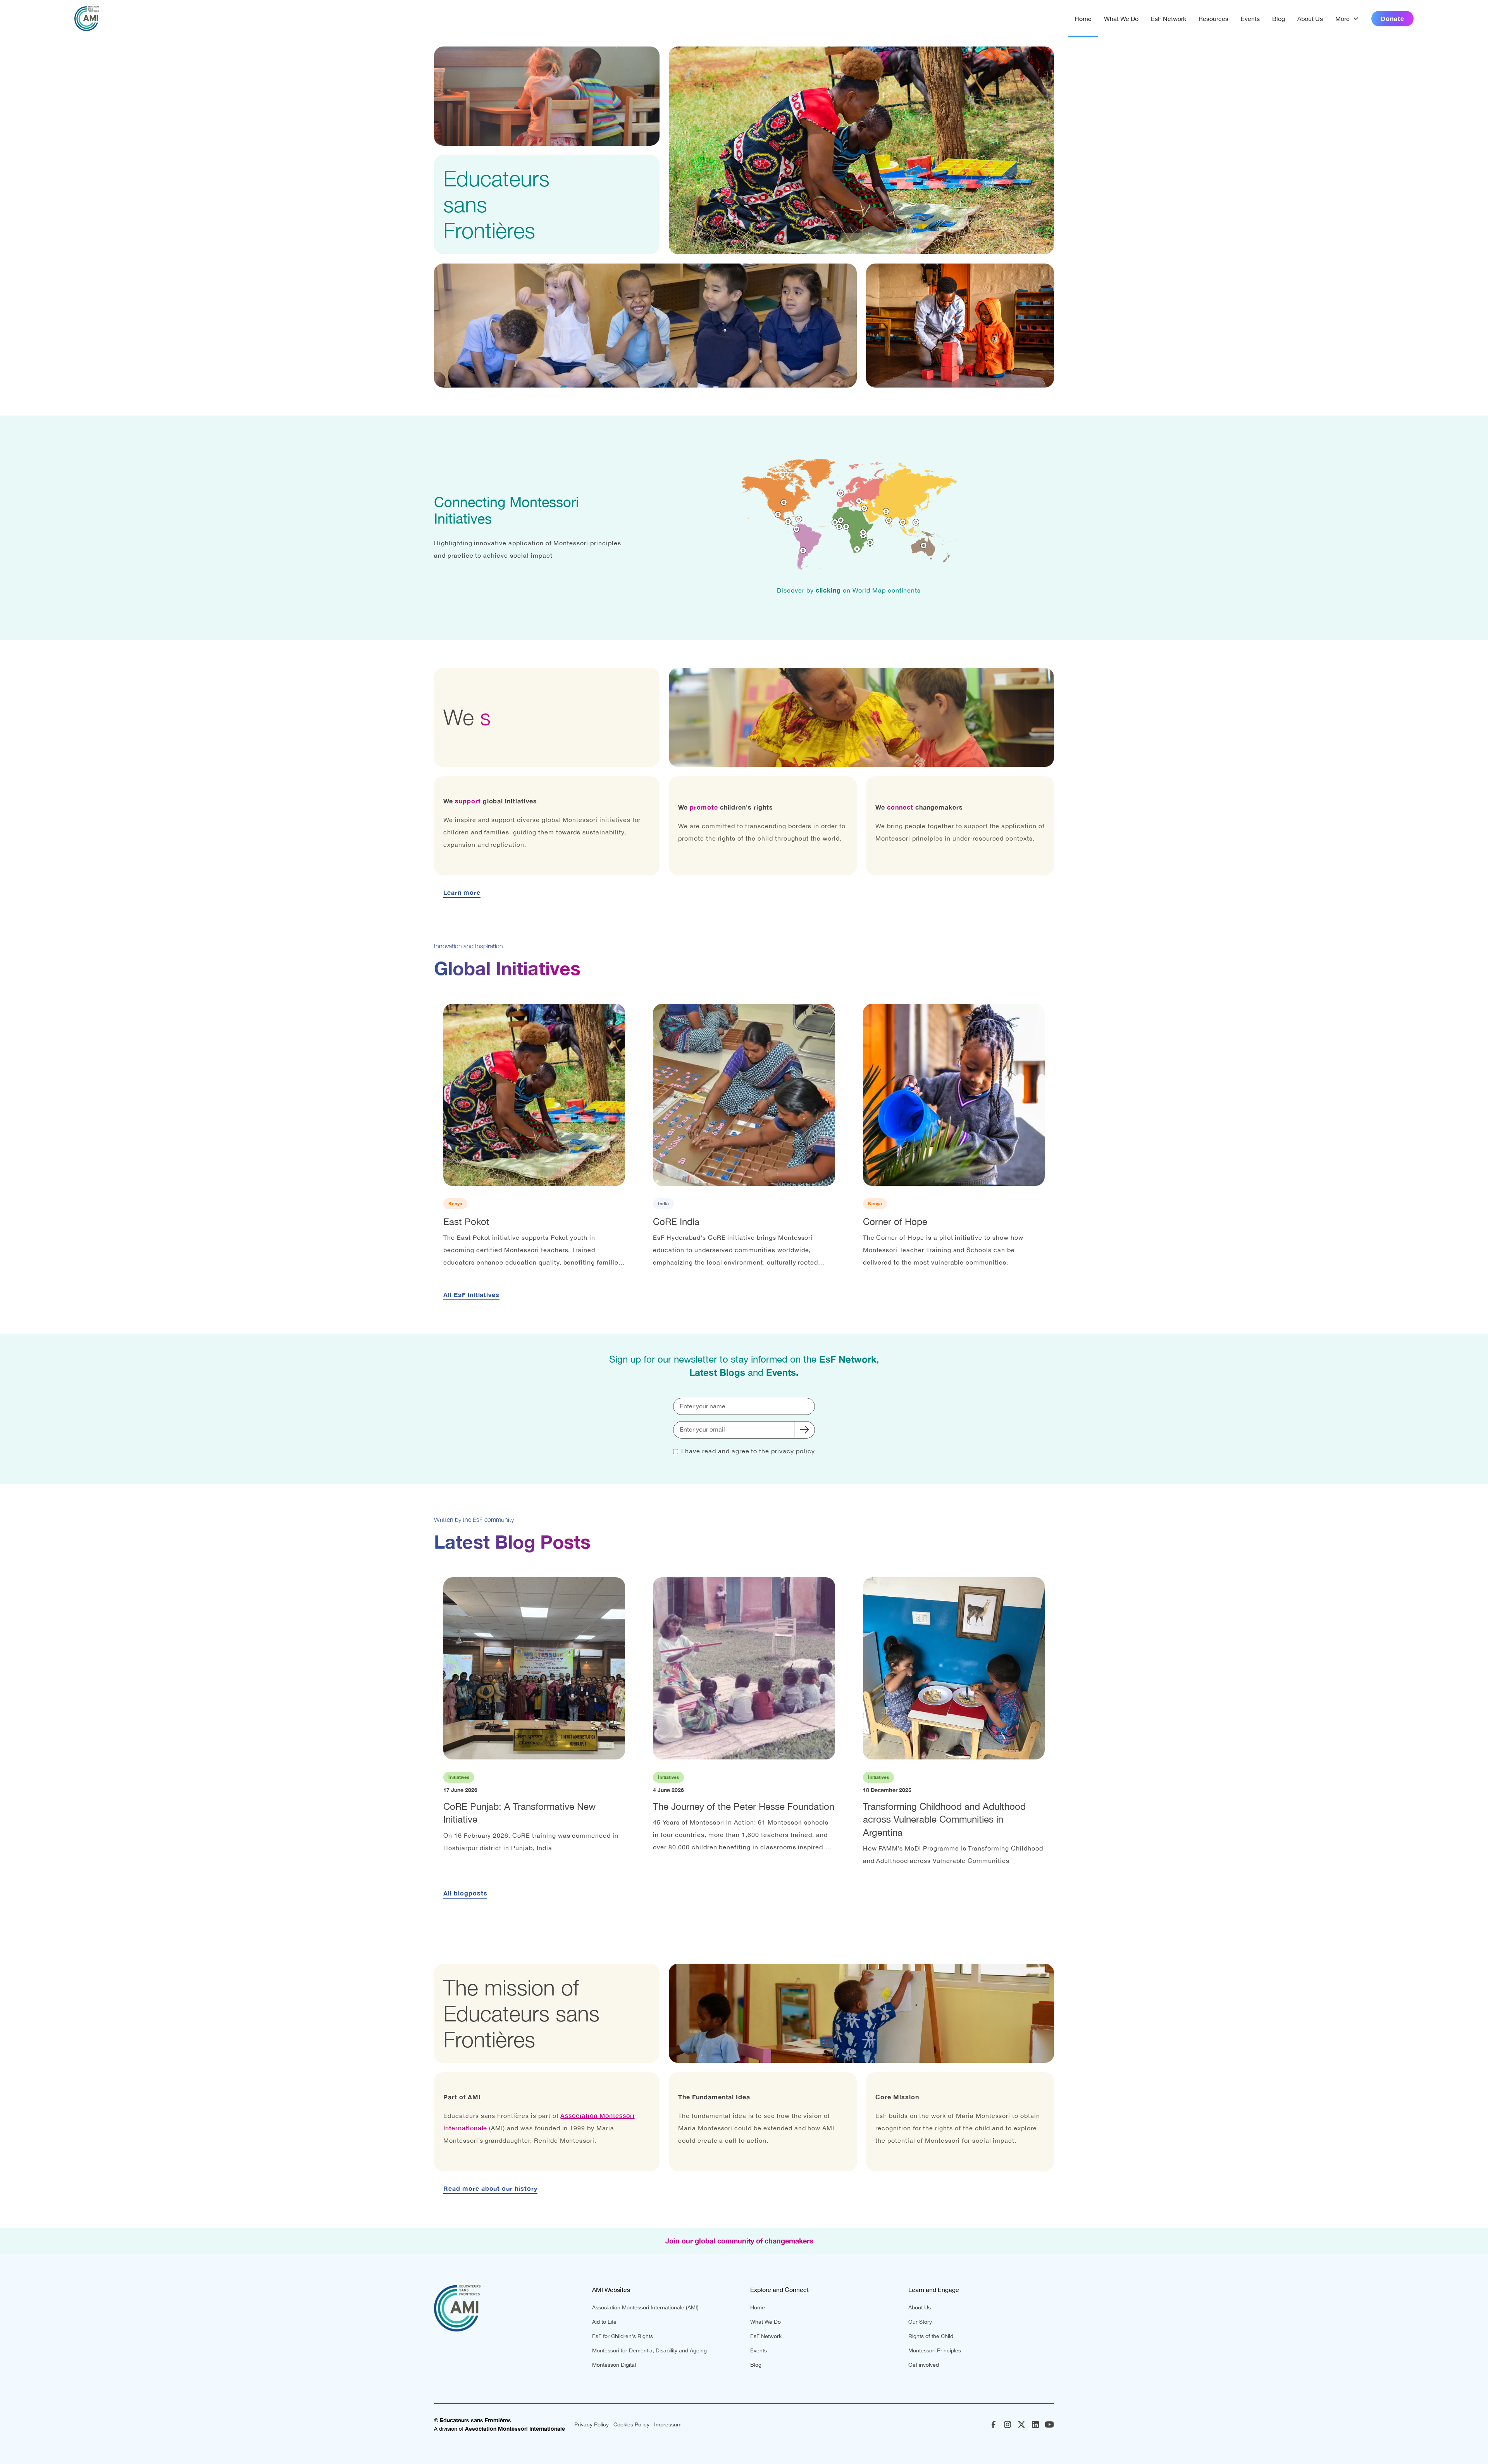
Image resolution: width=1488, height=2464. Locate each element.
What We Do (1121, 19)
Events (1250, 19)
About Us (1310, 19)
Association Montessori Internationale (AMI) (645, 2307)
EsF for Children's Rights (623, 2336)
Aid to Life (604, 2322)
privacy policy (793, 1451)
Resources (1213, 19)
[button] (1347, 19)
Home (1083, 19)
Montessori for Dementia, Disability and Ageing (649, 2350)
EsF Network (1169, 19)
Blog (1279, 19)
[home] (87, 19)
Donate (1392, 18)
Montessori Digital (614, 2365)
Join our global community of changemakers (739, 2241)
